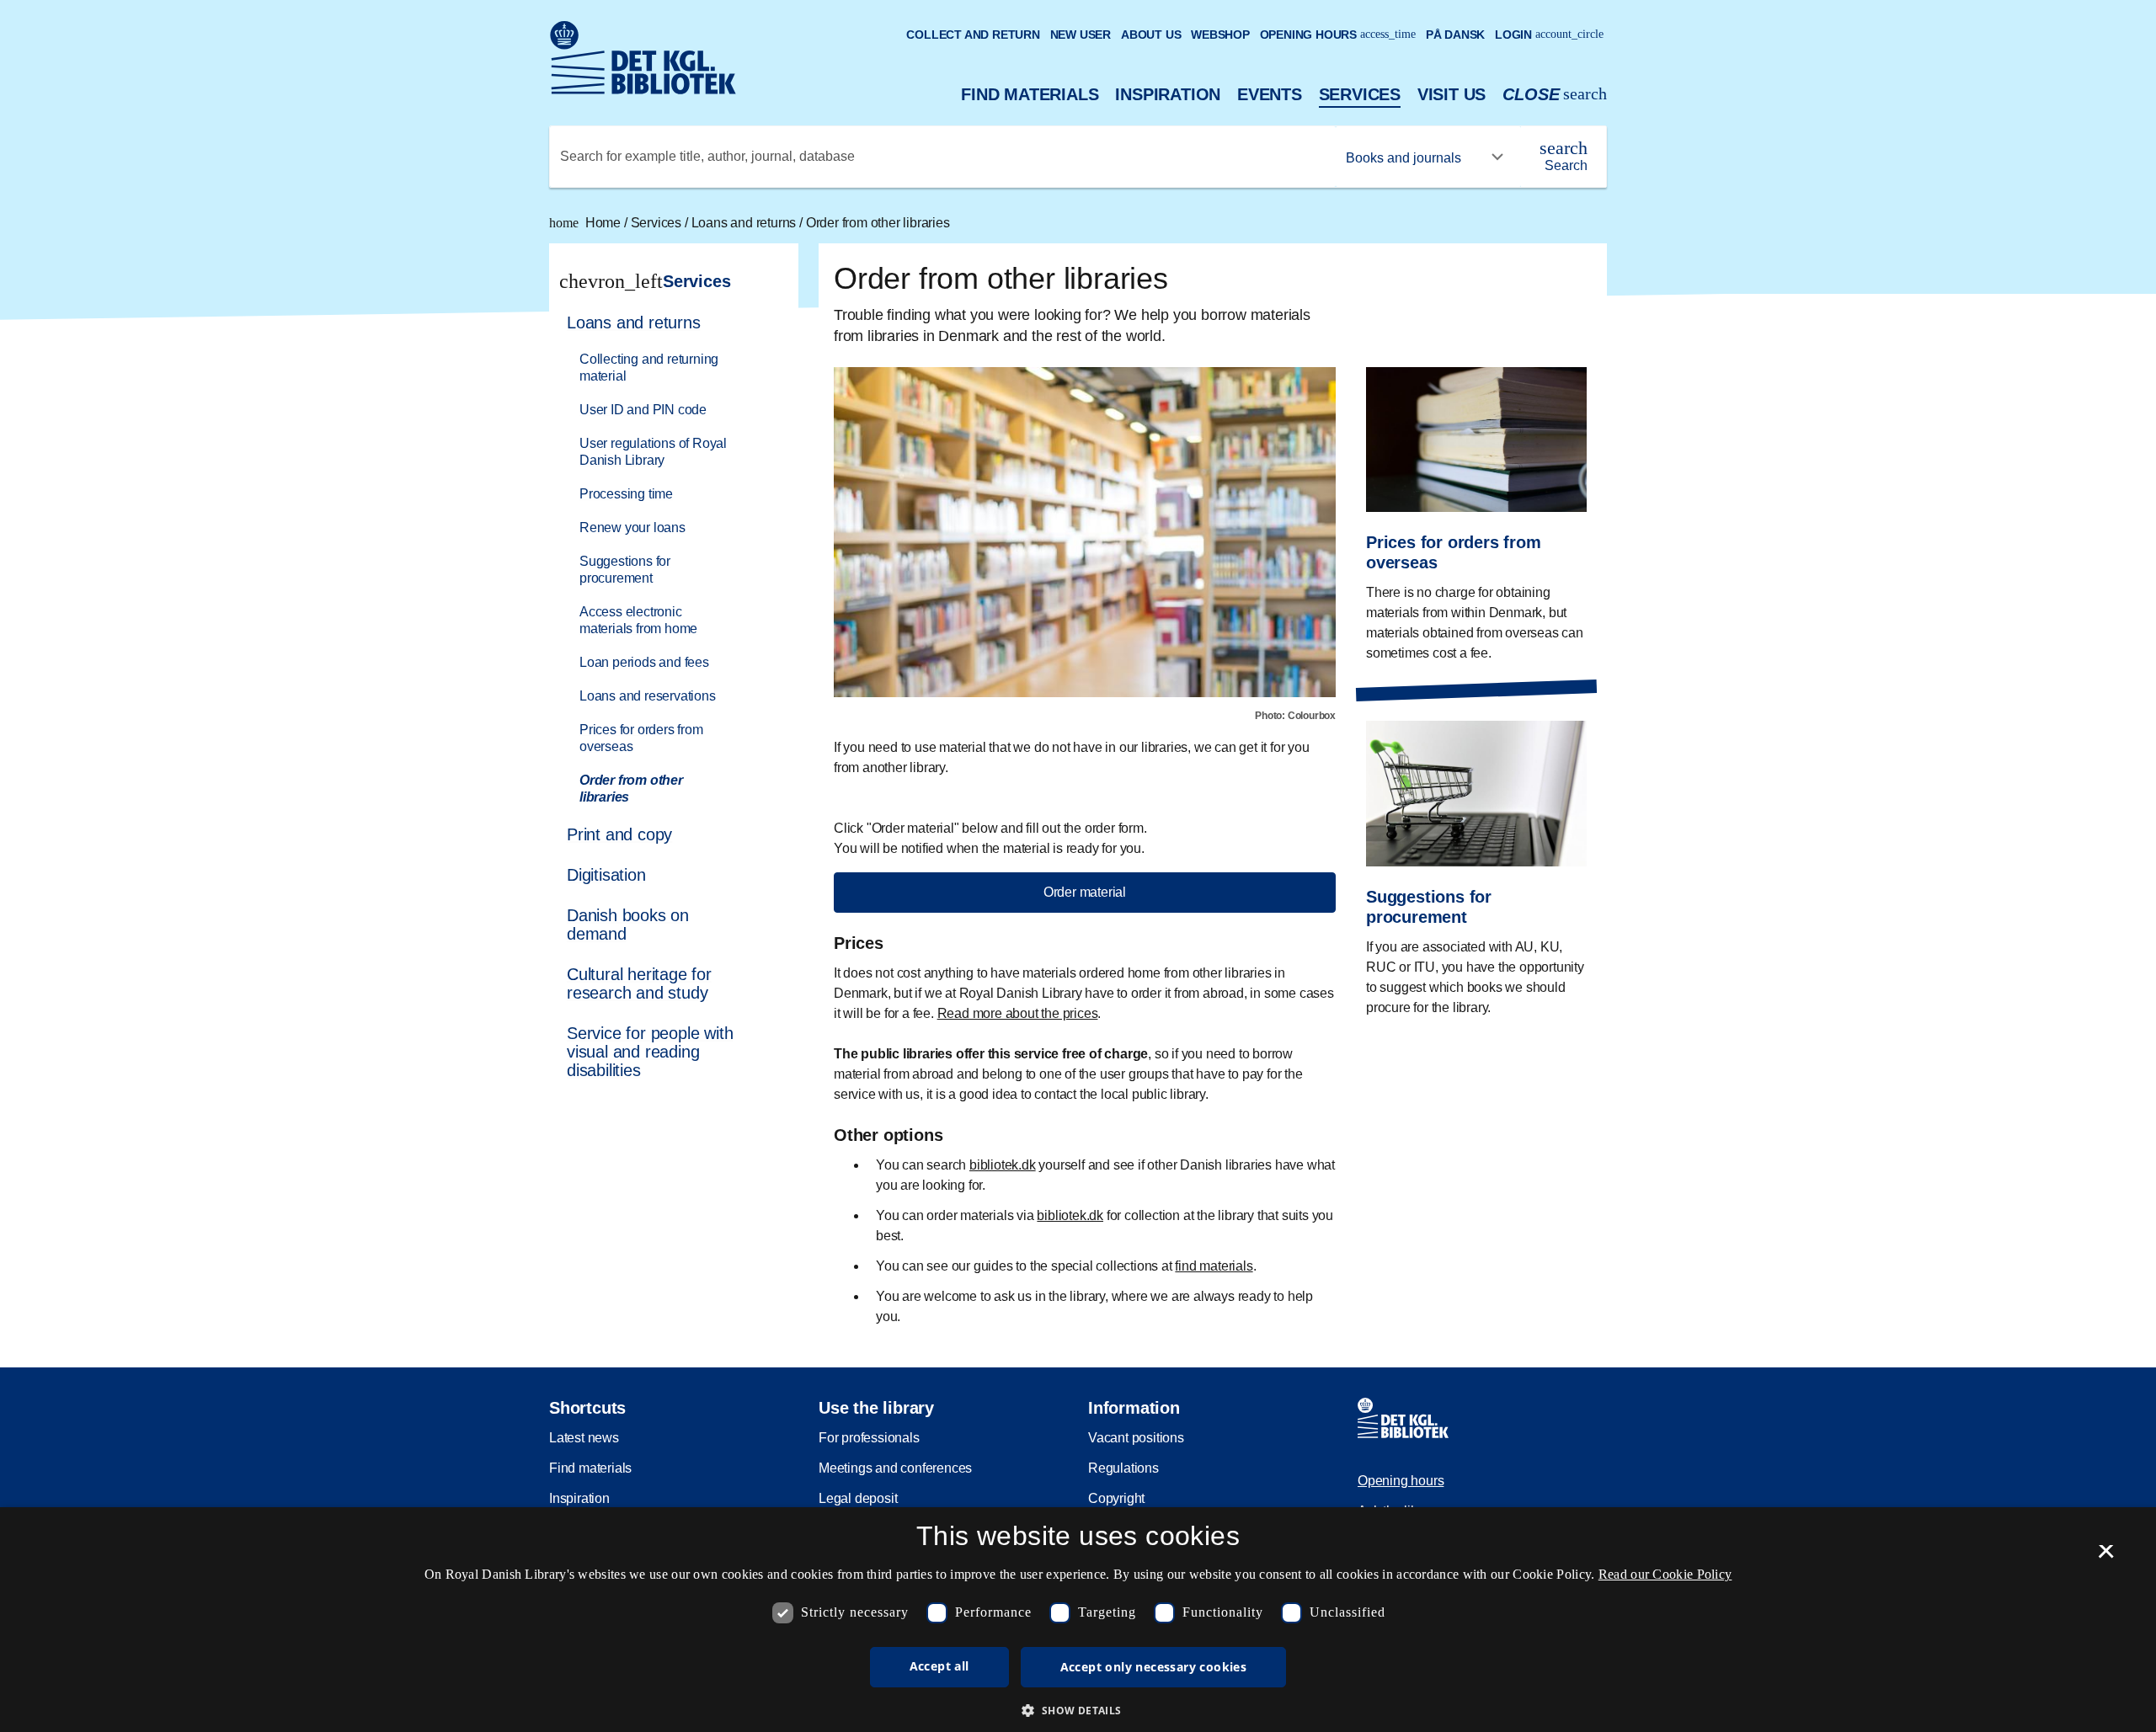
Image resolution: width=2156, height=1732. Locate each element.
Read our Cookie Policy (1665, 1574)
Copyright (1116, 1498)
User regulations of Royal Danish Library (653, 452)
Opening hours (1338, 35)
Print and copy (619, 834)
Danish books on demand (628, 925)
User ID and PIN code (643, 410)
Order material (1085, 892)
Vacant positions (1136, 1438)
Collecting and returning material (649, 368)
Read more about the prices (1018, 1013)
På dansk (1455, 35)
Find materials (1030, 94)
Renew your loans (632, 528)
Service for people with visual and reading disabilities (650, 1052)
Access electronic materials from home (638, 620)
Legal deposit (858, 1498)
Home (587, 223)
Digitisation (606, 875)
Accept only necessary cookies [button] (1154, 1667)
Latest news (584, 1438)
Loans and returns (745, 223)
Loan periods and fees (644, 662)
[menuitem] (666, 558)
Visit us (1452, 94)
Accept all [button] (939, 1666)
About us (1151, 35)
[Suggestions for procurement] (1476, 856)
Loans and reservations (648, 696)
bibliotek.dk (1003, 1165)
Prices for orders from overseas (641, 738)
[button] (1078, 1710)
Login (1549, 35)
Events (1270, 94)
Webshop (1220, 35)
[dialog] (1078, 1620)
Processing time (626, 494)
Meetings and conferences (895, 1468)
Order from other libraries (878, 223)
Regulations (1123, 1468)
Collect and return (973, 35)
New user (1081, 35)
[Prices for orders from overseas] (1476, 502)
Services (1360, 94)
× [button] (2106, 1557)
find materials (1214, 1266)
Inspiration (1168, 94)
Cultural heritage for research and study (639, 983)
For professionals (869, 1438)
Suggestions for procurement (625, 570)
